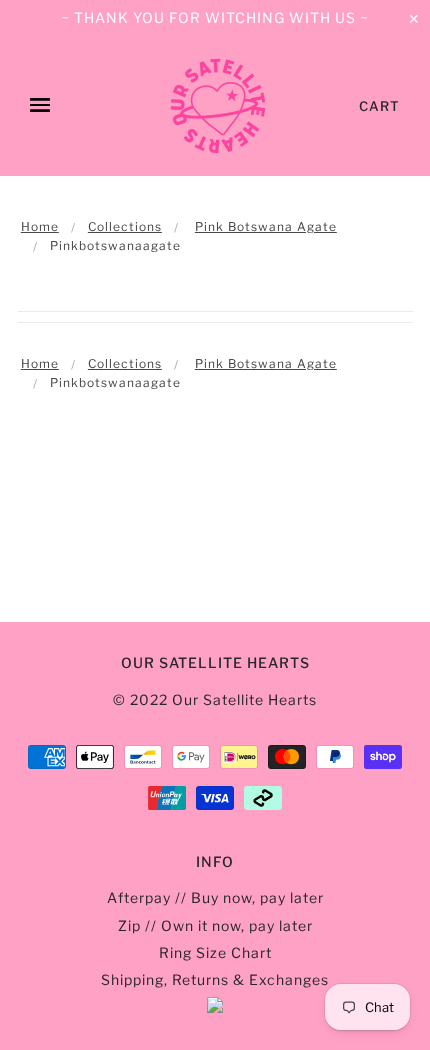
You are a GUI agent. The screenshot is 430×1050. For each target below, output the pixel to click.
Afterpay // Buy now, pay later (215, 897)
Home (40, 226)
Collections (125, 226)
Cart (379, 106)
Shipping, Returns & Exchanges (215, 979)
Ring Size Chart (215, 952)
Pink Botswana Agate (266, 226)
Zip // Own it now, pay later (215, 925)
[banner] (218, 106)
